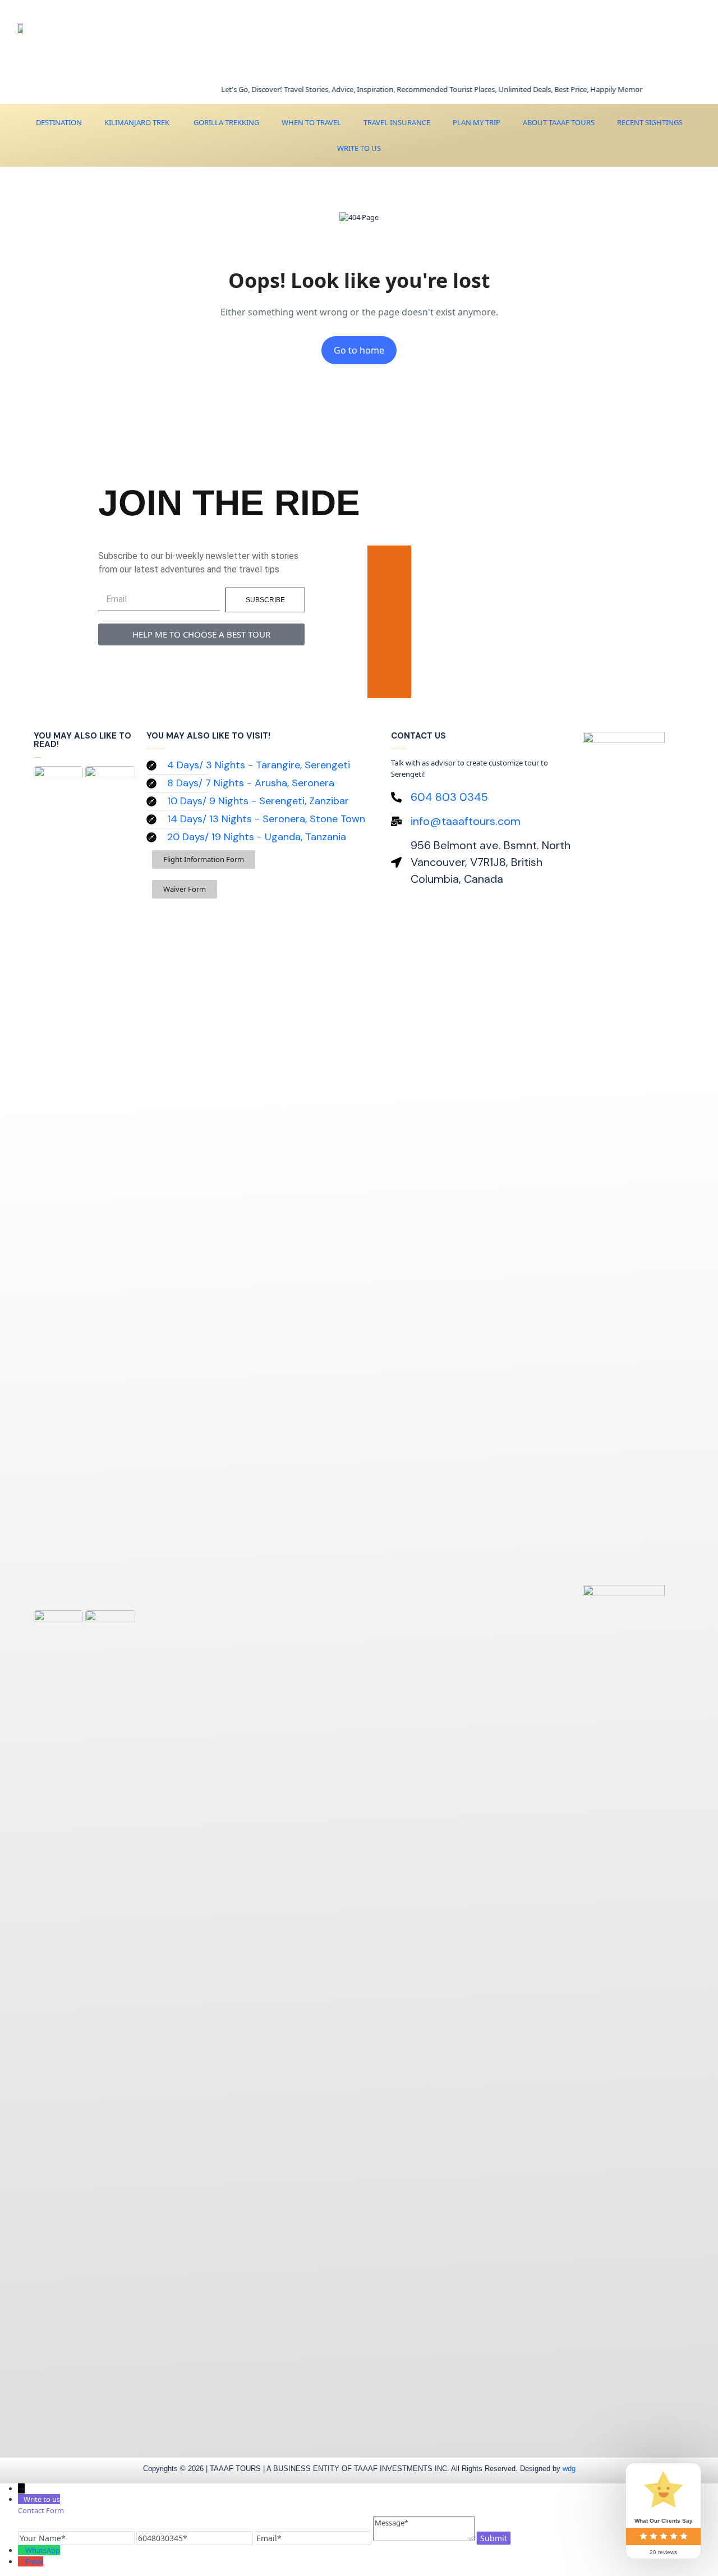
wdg (569, 2469)
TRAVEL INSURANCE (397, 122)
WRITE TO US (359, 148)
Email (34, 2561)
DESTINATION (59, 122)
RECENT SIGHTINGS (650, 122)
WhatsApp (43, 2550)
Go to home (359, 350)
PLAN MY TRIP (477, 122)
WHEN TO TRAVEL (311, 122)
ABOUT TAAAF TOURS (559, 122)
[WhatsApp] (22, 2550)
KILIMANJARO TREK (137, 122)
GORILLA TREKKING (225, 122)
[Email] (22, 2561)
